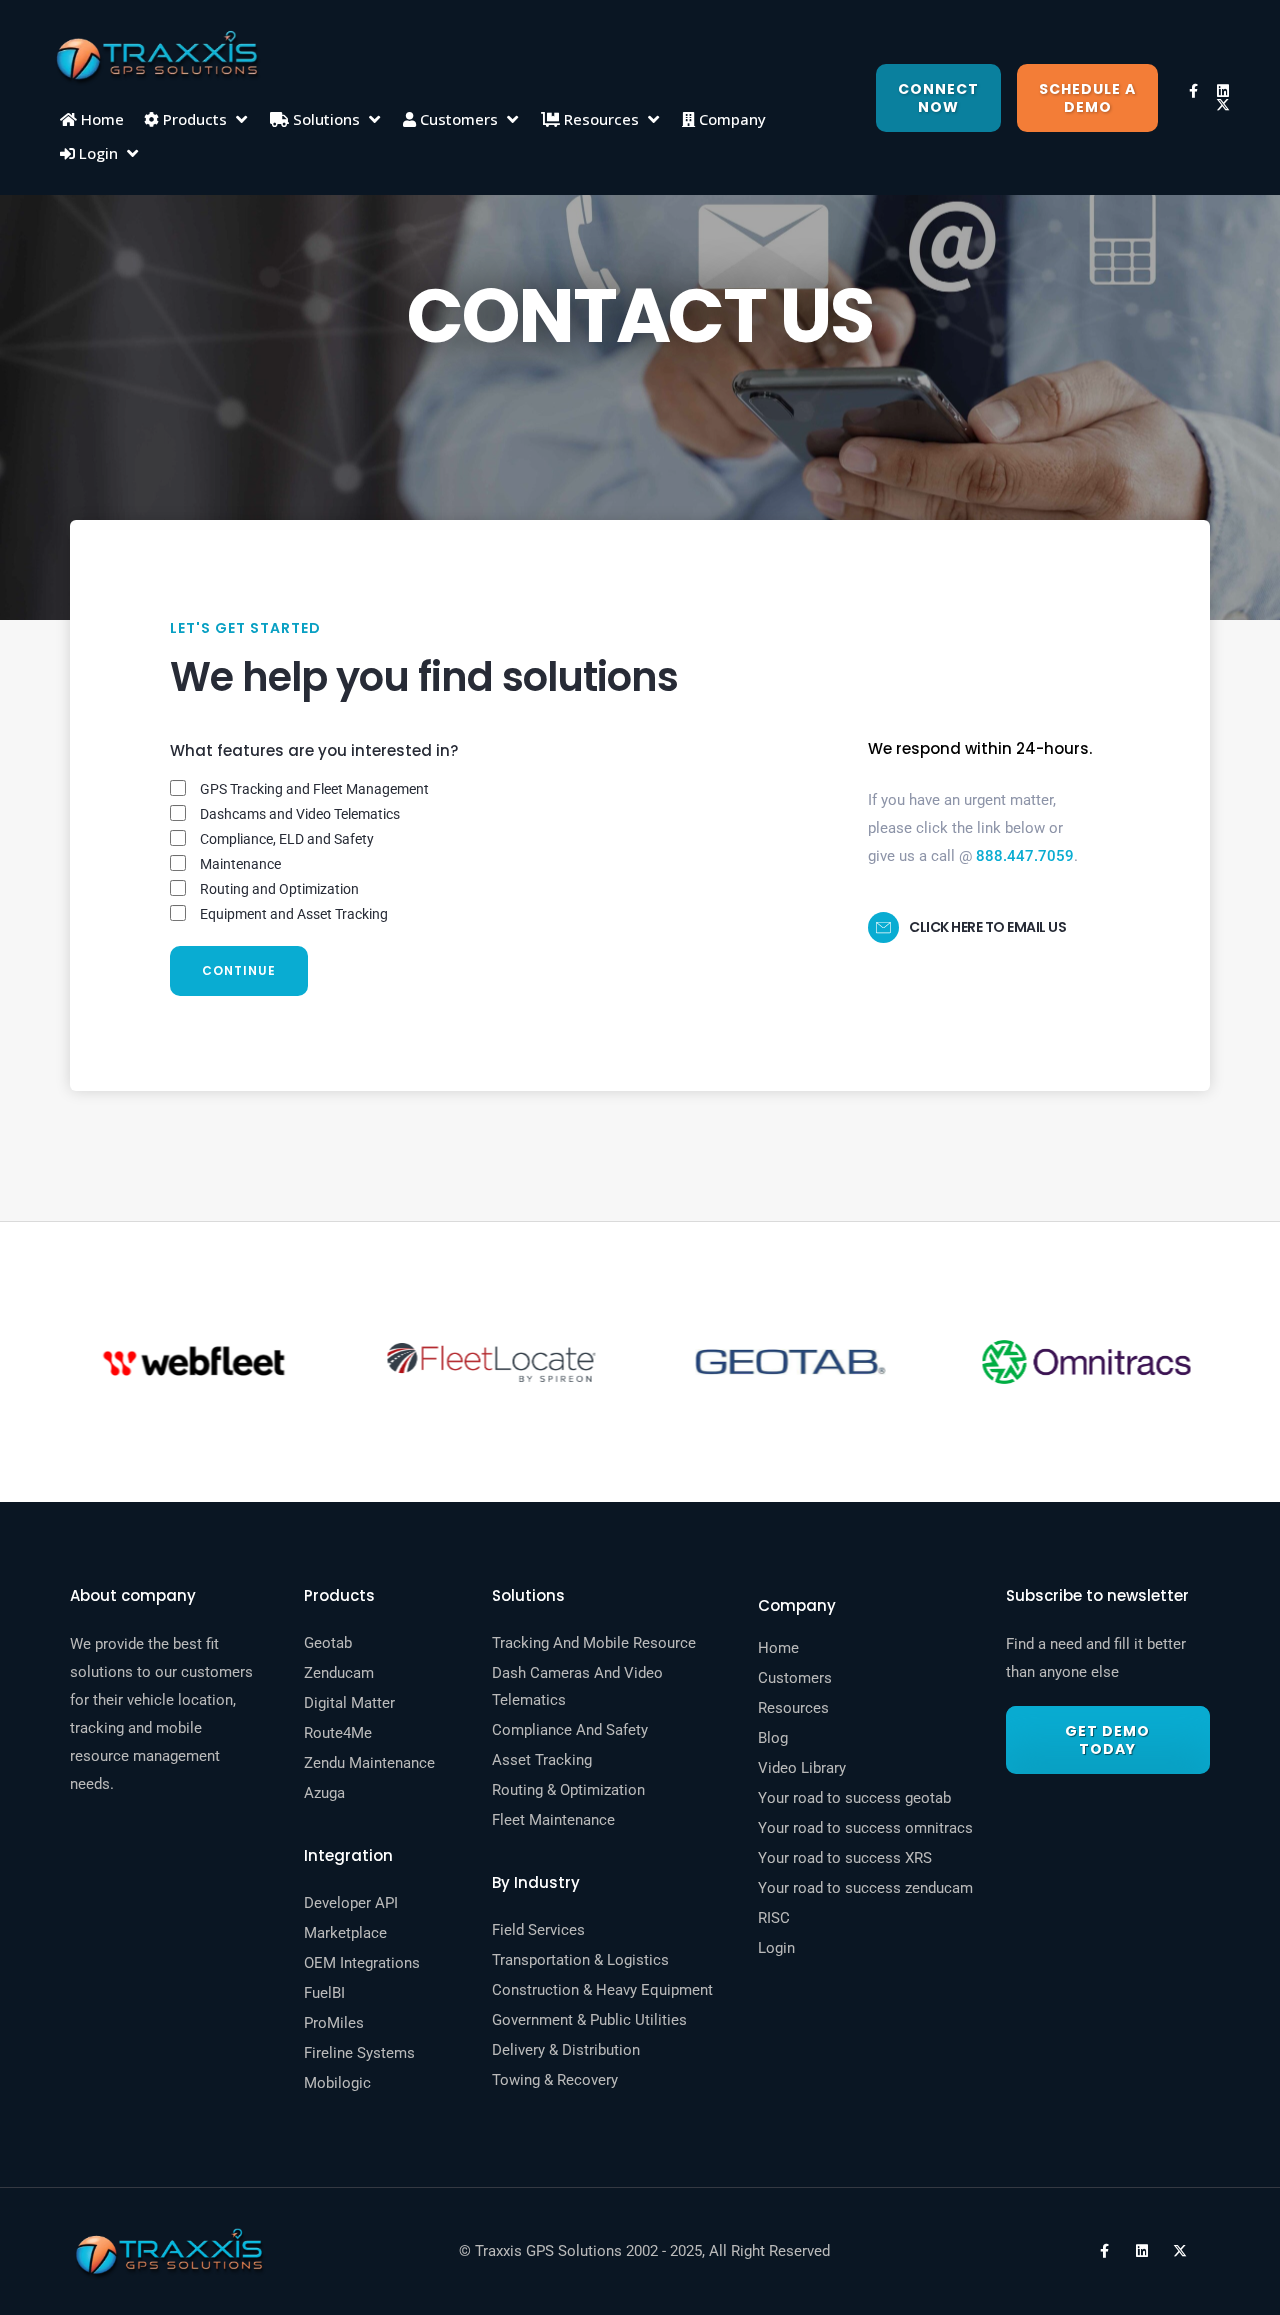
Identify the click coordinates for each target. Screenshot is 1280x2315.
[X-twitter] (1223, 105)
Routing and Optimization (279, 889)
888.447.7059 (1025, 856)
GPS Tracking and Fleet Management (314, 789)
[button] (197, 119)
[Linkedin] (1223, 91)
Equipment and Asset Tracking (294, 914)
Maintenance (240, 864)
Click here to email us (987, 927)
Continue (239, 970)
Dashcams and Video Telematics (300, 814)
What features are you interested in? (314, 750)
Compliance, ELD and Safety (287, 839)
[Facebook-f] (1193, 91)
